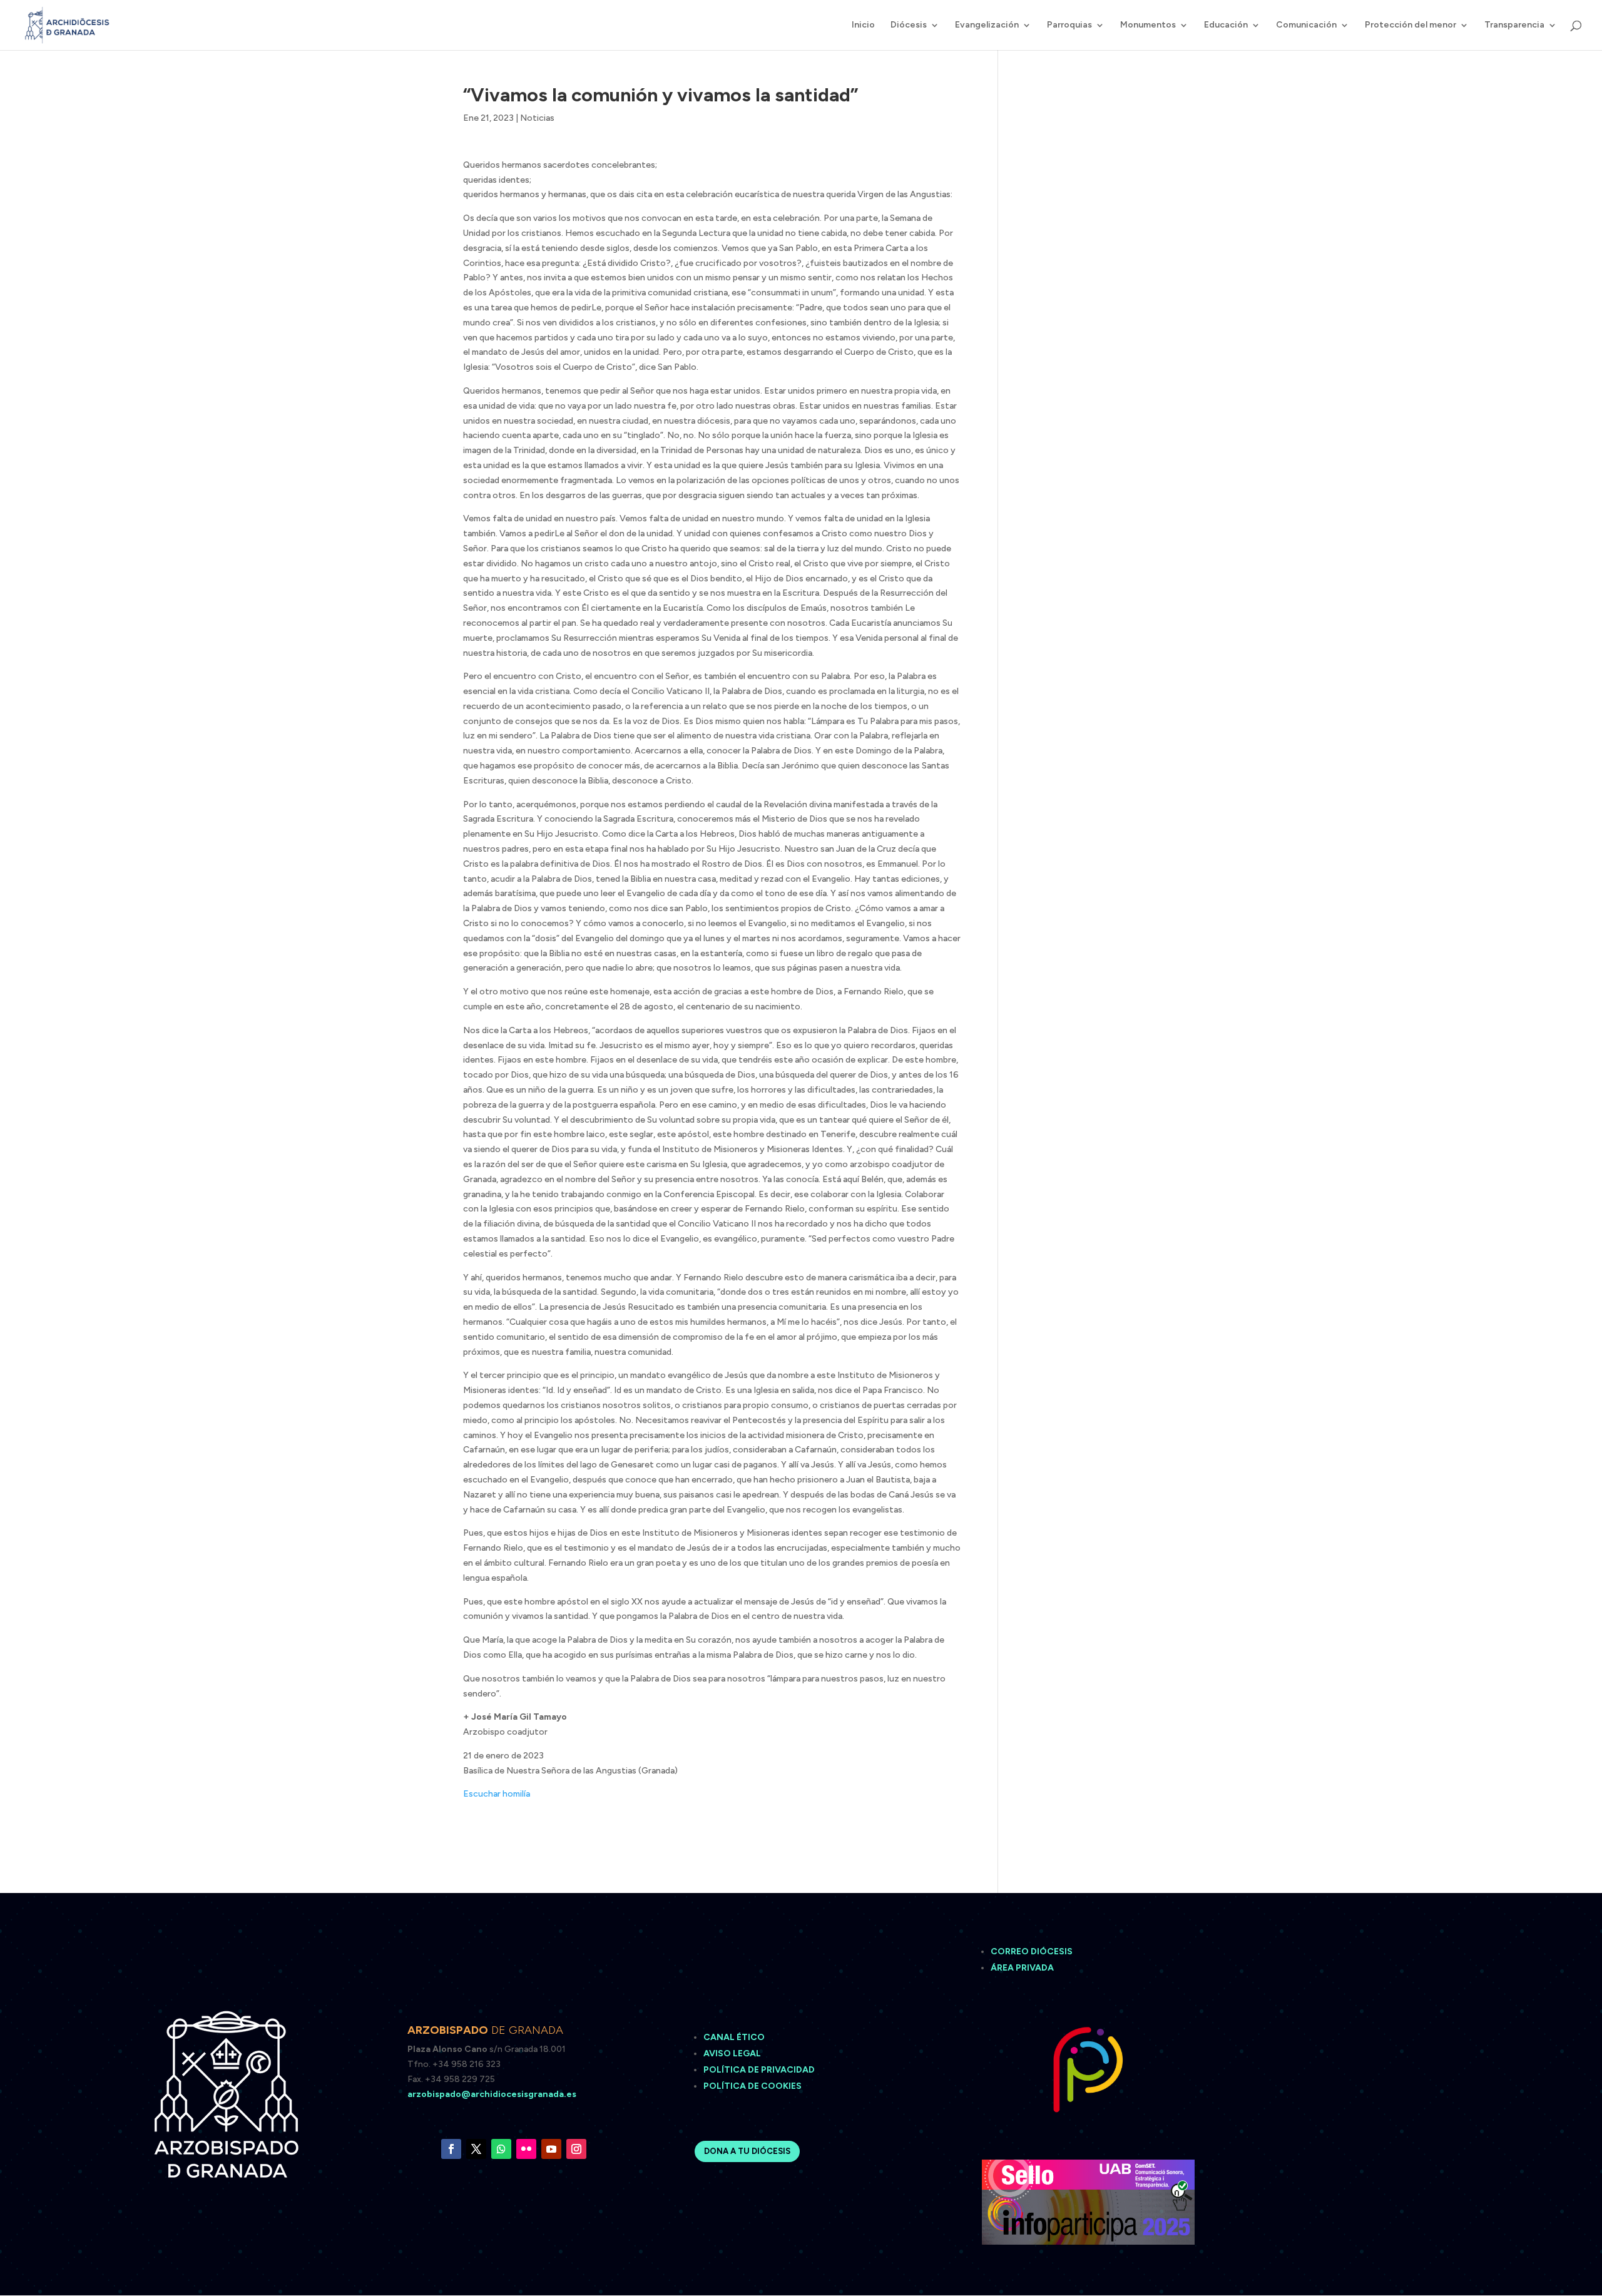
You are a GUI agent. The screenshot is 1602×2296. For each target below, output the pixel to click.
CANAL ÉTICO (735, 2037)
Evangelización (987, 25)
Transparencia (1514, 25)
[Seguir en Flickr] (526, 2149)
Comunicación (1306, 25)
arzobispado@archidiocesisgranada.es (492, 2094)
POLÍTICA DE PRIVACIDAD (759, 2070)
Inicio (863, 25)
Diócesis (909, 25)
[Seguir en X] (476, 2149)
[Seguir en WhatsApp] (501, 2149)
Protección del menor (1411, 25)
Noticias (537, 118)
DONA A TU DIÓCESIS (747, 2151)
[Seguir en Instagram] (576, 2149)
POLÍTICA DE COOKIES (753, 2086)
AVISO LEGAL (733, 2054)
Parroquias (1069, 25)
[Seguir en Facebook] (451, 2149)
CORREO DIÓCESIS (1032, 1952)
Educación (1226, 25)
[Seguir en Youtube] (551, 2149)
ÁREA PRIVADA (1022, 1968)
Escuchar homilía (497, 1794)
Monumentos (1148, 25)
